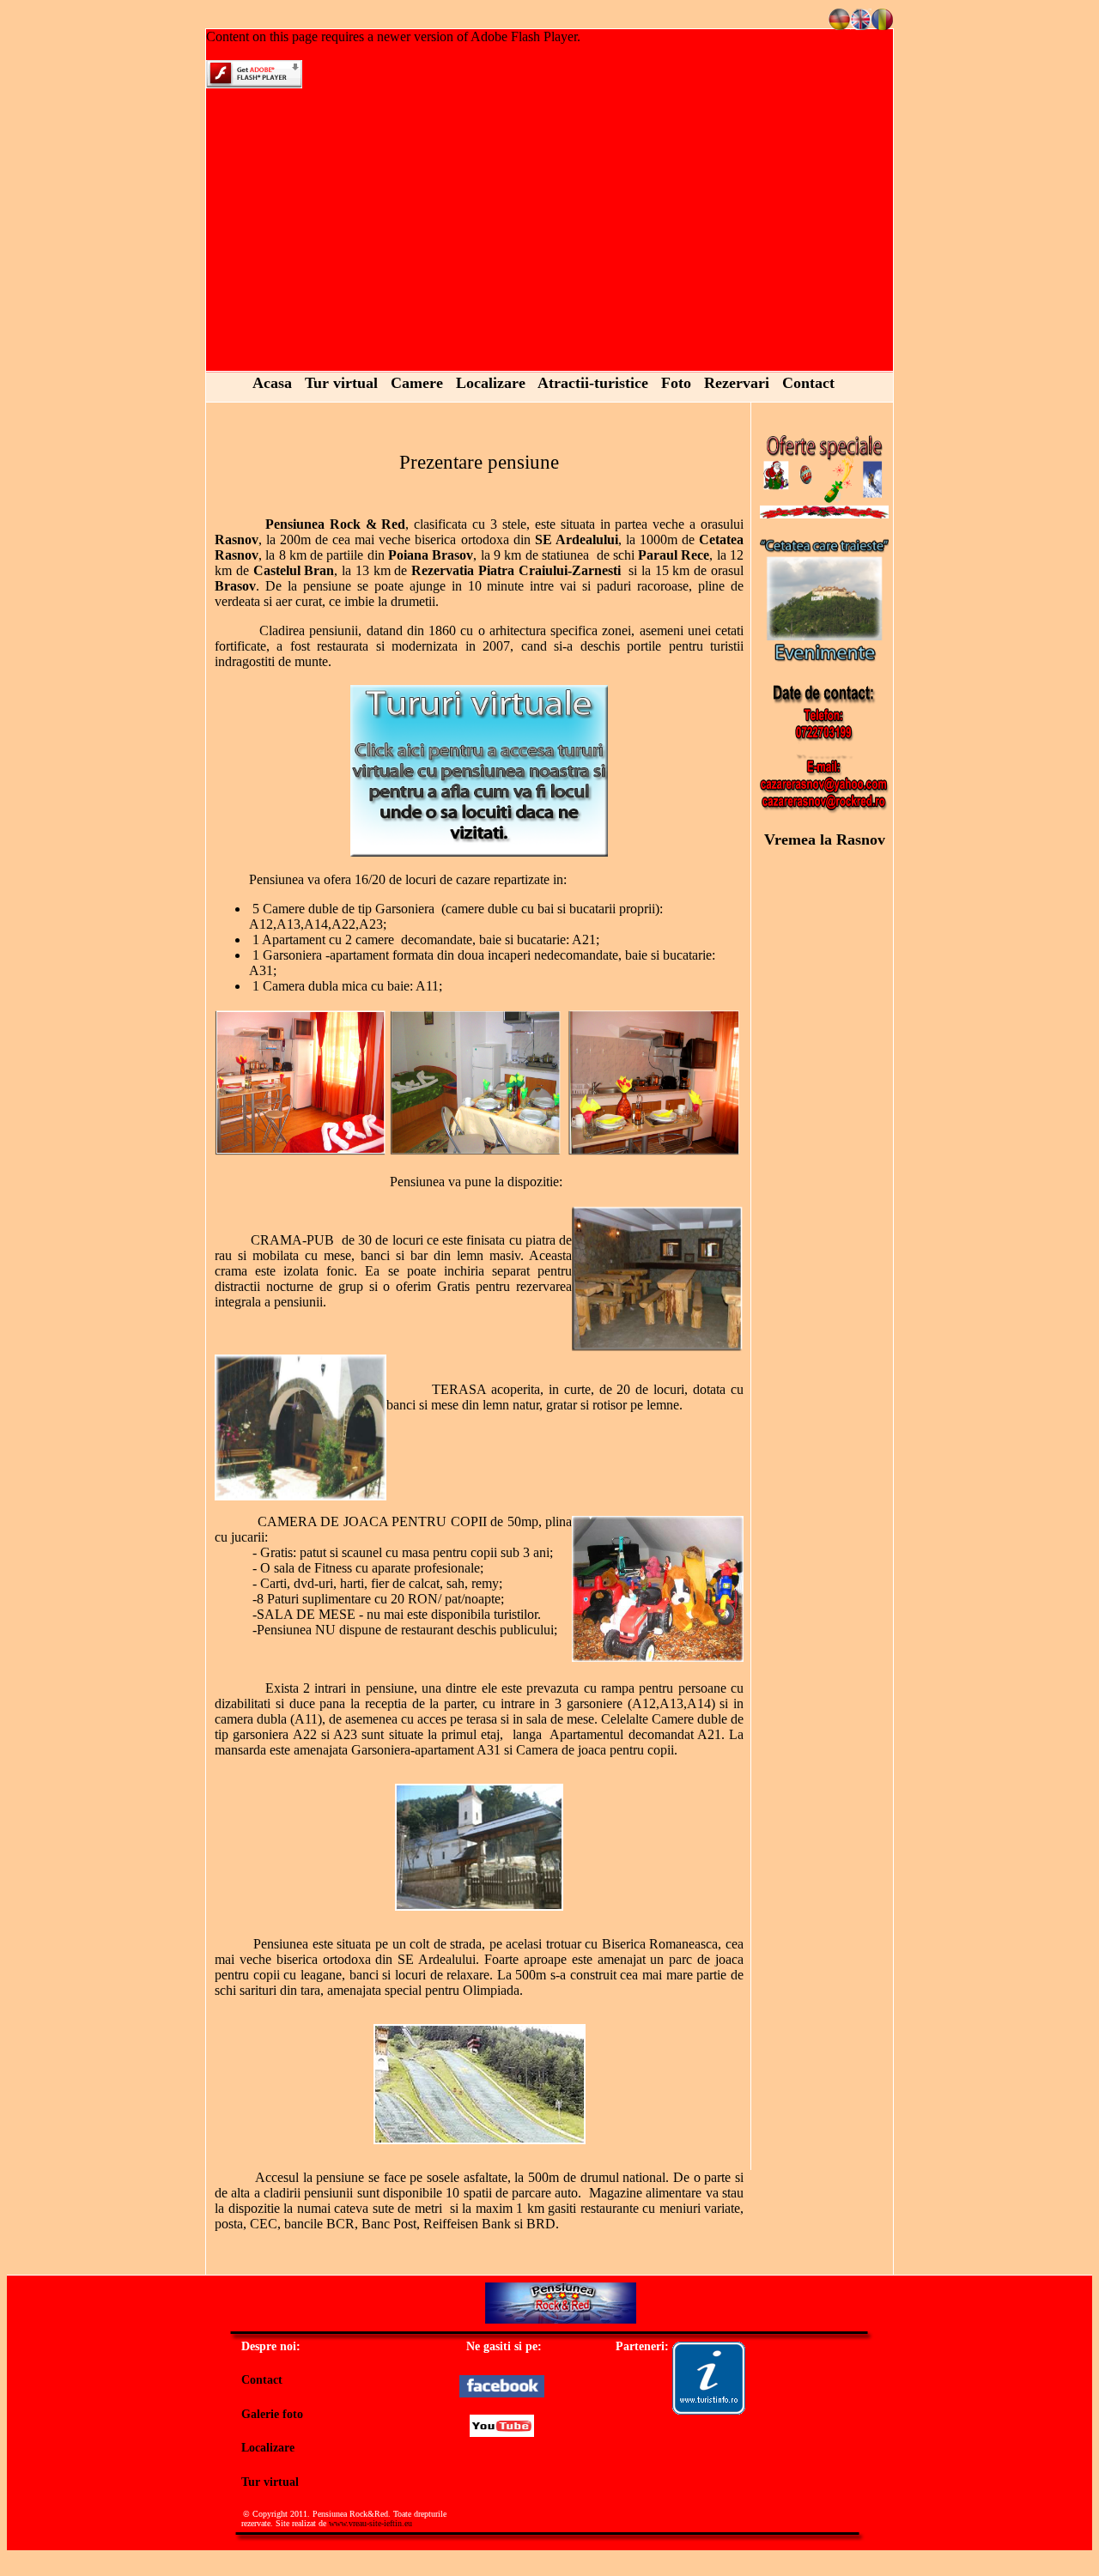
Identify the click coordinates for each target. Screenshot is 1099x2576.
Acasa (272, 383)
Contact (808, 383)
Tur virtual (341, 383)
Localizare (491, 383)
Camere (417, 383)
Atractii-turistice (593, 383)
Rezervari (737, 383)
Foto (676, 383)
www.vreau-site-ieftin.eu (370, 2523)
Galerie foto (272, 2414)
